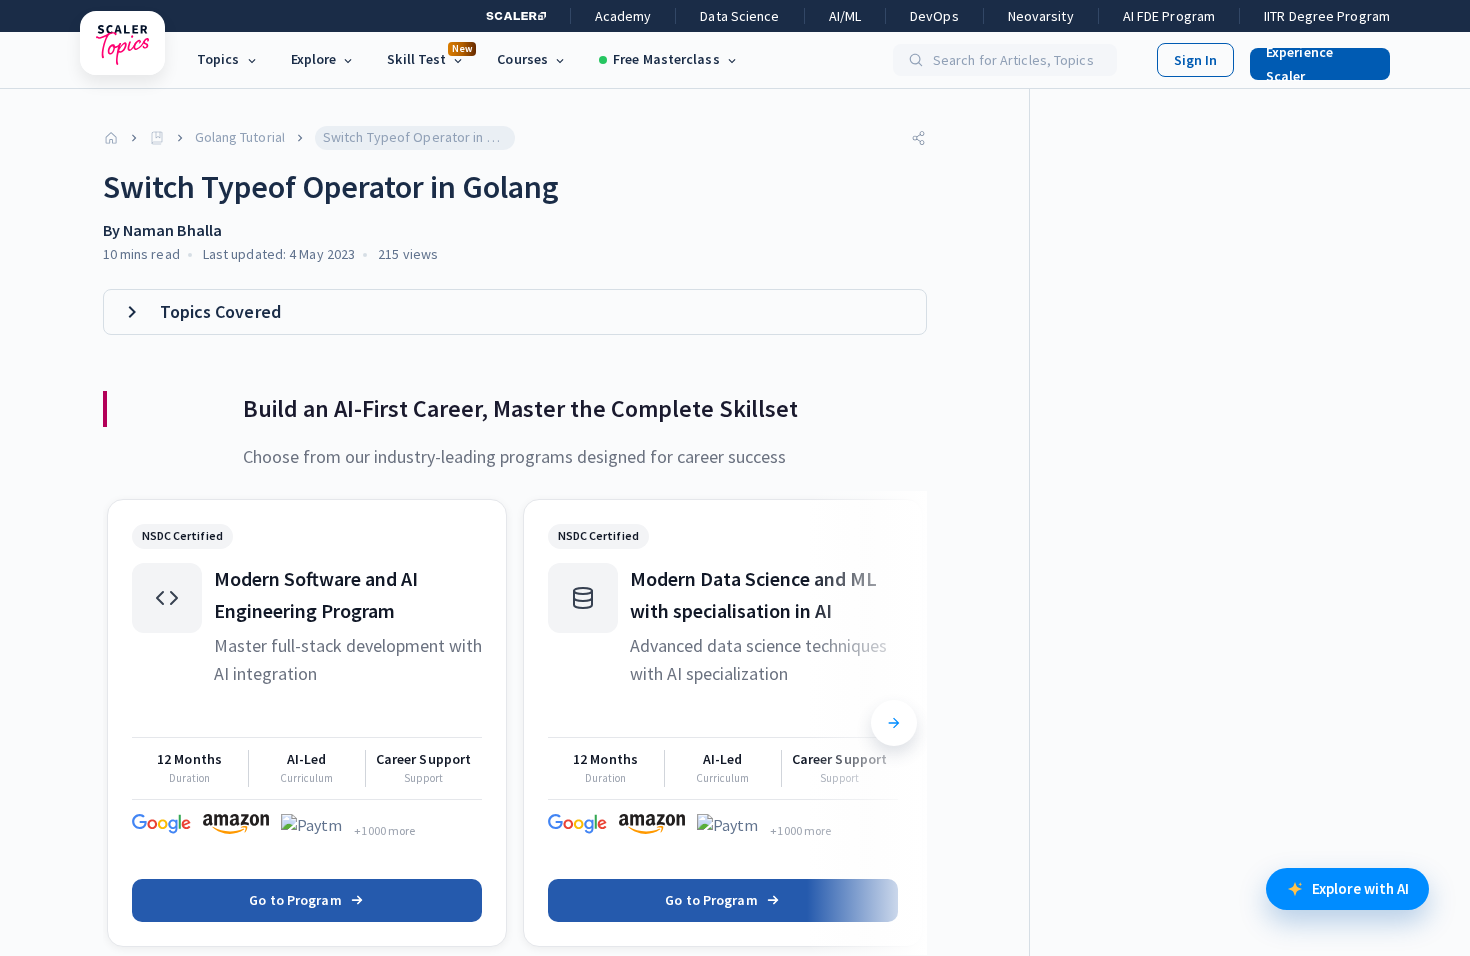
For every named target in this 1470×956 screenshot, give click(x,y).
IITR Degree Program (1327, 16)
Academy (623, 16)
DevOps (934, 16)
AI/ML (845, 16)
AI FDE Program (1169, 16)
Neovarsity (1041, 16)
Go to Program (295, 900)
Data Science (739, 16)
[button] (1312, 60)
